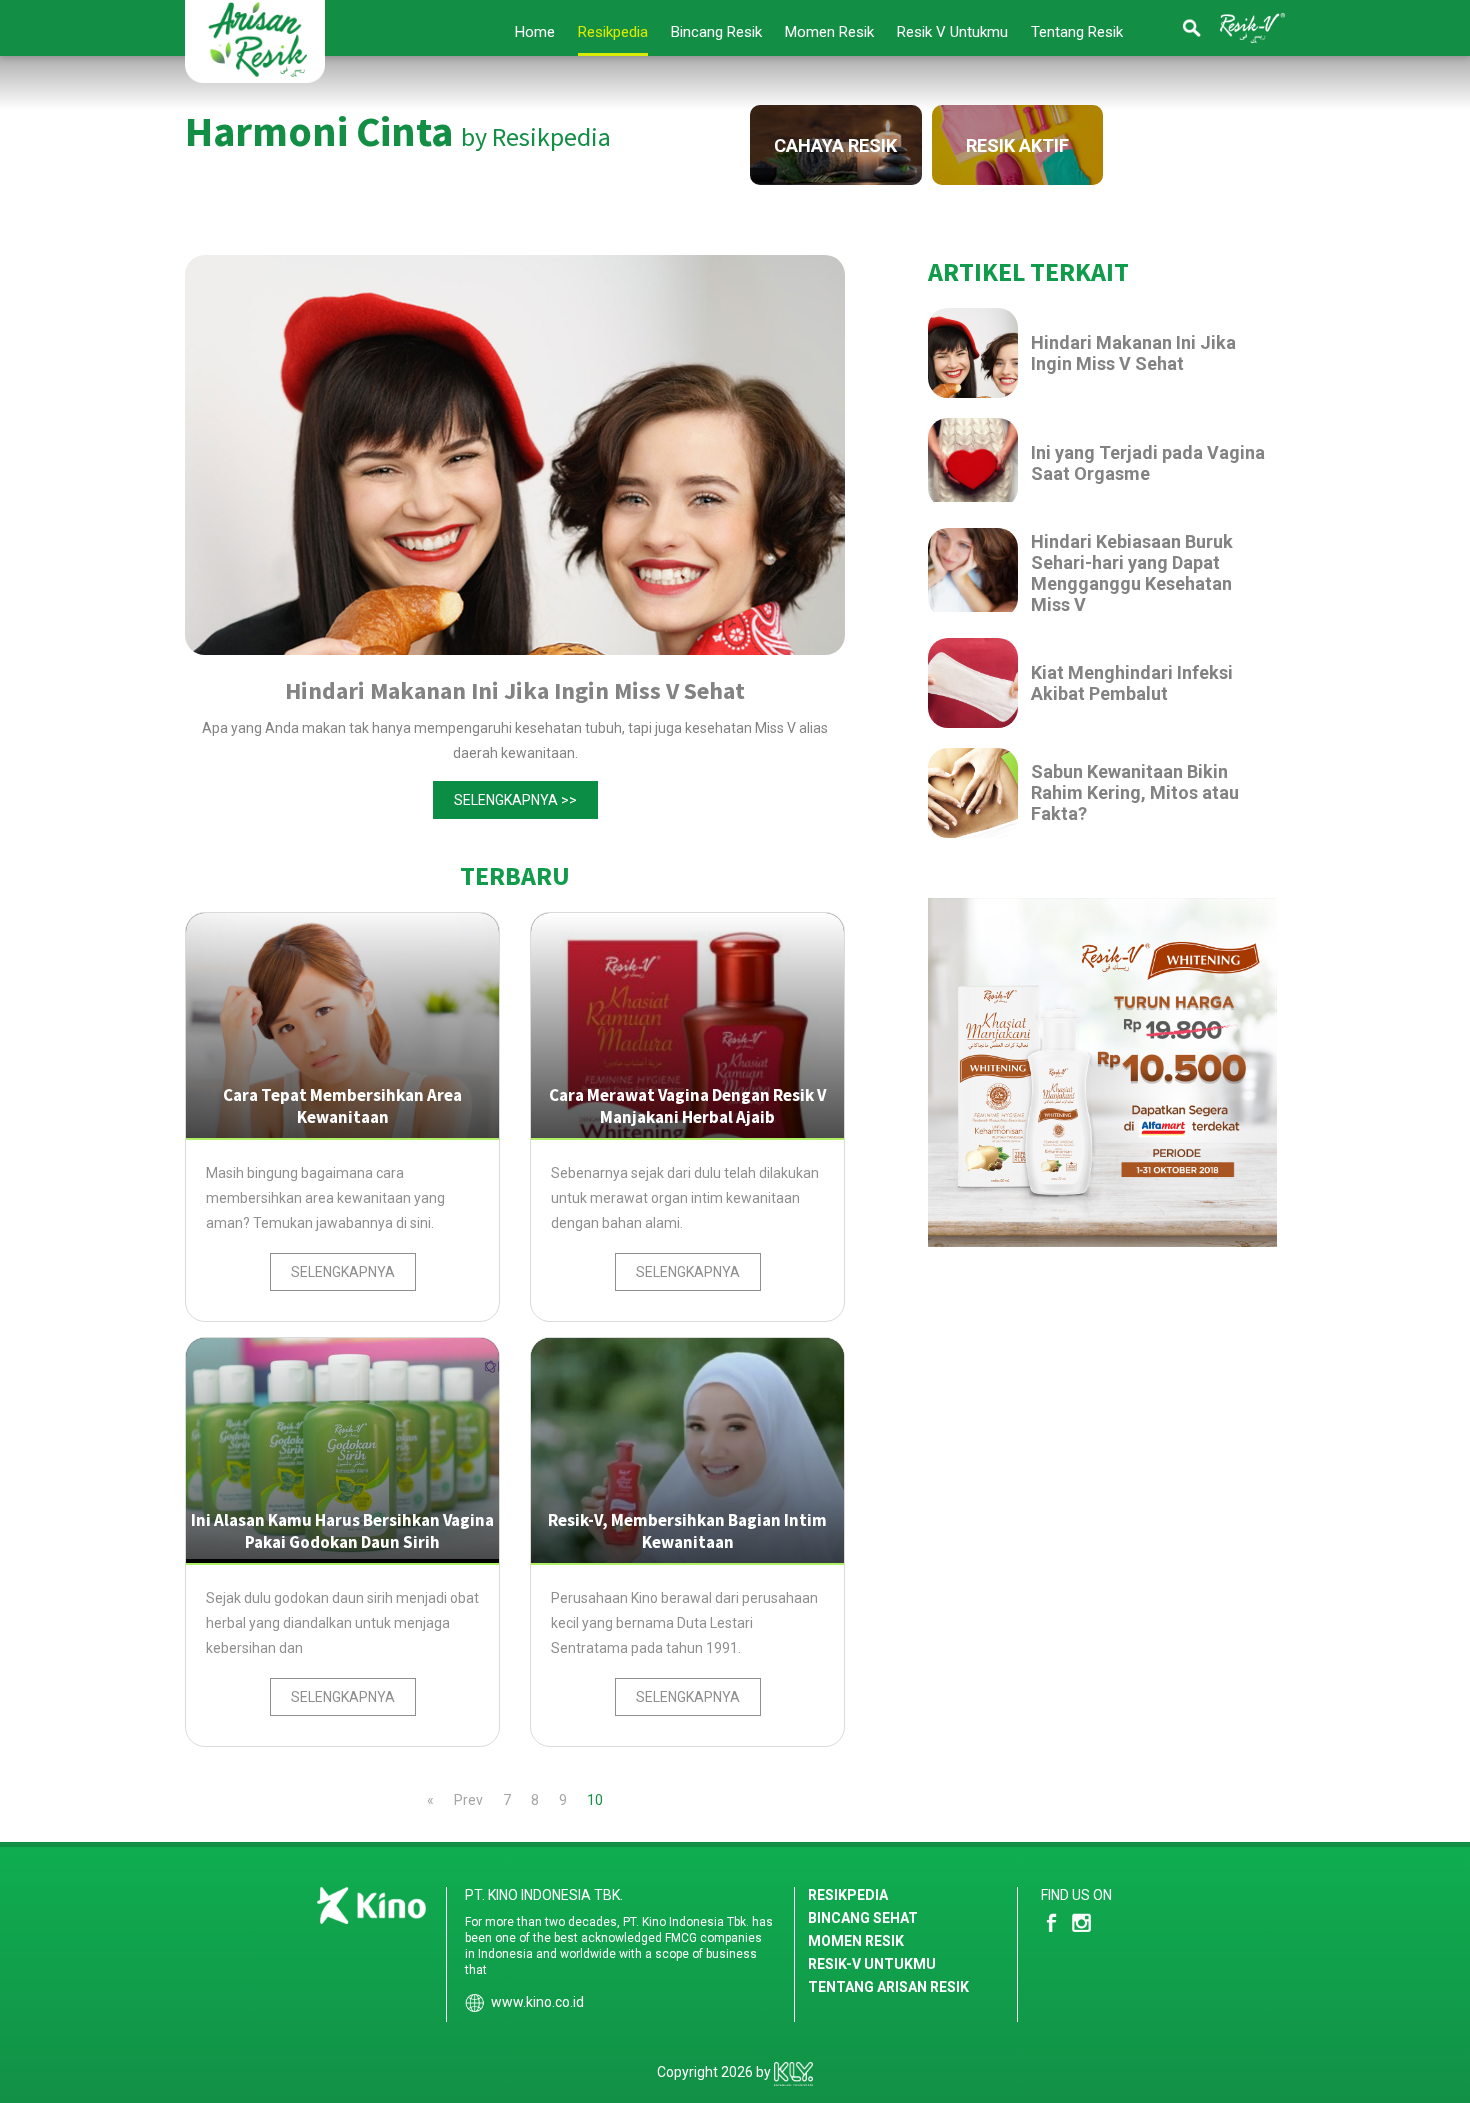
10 (595, 1800)
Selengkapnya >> (515, 800)
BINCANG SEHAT (863, 1918)
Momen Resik (829, 32)
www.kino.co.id (537, 2002)
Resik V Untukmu (952, 32)
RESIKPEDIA (848, 1895)
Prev (468, 1800)
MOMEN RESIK (856, 1941)
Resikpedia (613, 32)
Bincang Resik (716, 32)
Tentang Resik (1077, 32)
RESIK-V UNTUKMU (872, 1964)
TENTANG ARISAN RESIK (888, 1987)
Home (535, 32)
